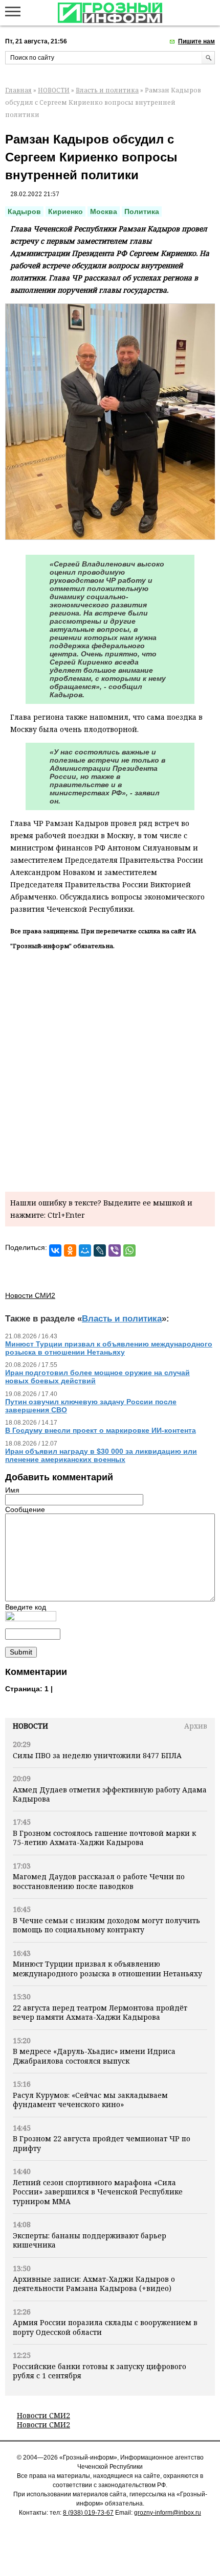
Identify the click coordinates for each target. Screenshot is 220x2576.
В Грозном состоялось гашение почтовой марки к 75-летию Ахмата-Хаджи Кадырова (104, 1838)
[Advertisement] (110, 1069)
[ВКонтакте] (55, 1250)
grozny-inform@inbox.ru (168, 2513)
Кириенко (65, 211)
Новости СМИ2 (43, 2415)
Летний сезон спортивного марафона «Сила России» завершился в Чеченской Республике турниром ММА (98, 2192)
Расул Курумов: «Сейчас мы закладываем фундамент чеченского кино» (90, 2100)
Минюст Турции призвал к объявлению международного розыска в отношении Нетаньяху (107, 1968)
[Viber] (115, 1250)
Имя (12, 1490)
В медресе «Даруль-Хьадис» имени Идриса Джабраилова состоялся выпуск (94, 2056)
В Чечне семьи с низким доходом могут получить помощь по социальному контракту (106, 1925)
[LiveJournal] (100, 1250)
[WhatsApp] (129, 1250)
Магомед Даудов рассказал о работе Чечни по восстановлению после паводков (99, 1881)
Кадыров (24, 211)
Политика (142, 211)
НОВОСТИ (54, 90)
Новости (30, 1726)
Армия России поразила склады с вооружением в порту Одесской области (105, 2327)
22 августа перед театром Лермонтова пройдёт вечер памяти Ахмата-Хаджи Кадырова (100, 2012)
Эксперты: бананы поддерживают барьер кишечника (90, 2240)
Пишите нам (196, 41)
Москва (104, 211)
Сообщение (25, 1509)
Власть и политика (107, 90)
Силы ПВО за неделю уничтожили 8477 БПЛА (97, 1755)
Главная (18, 90)
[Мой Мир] (85, 1250)
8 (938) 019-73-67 (88, 2513)
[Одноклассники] (70, 1250)
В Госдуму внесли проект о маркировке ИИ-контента (101, 1430)
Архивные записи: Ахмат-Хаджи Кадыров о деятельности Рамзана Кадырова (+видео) (94, 2284)
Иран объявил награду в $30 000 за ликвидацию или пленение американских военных (101, 1455)
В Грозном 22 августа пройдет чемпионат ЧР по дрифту (102, 2143)
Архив (196, 1726)
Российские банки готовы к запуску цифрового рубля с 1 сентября (100, 2371)
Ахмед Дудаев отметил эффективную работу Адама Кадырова (110, 1794)
